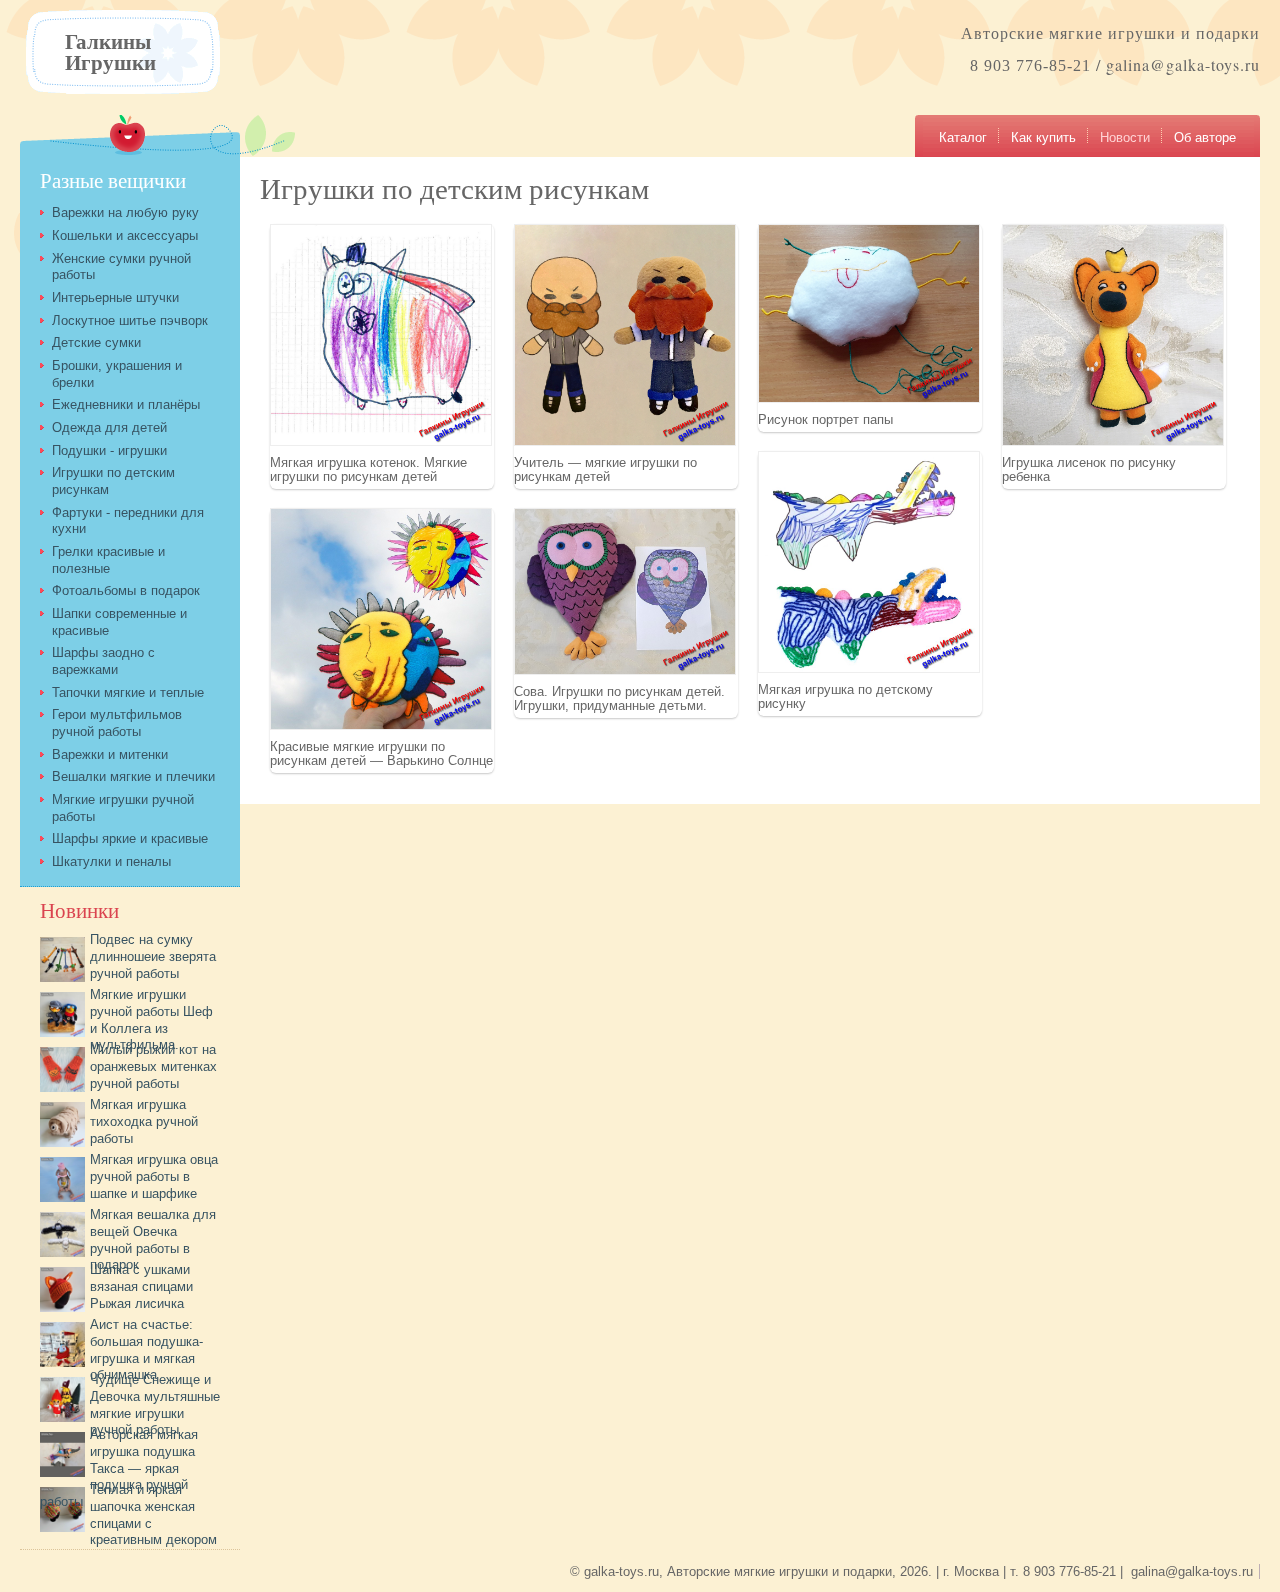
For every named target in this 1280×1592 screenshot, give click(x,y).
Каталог (963, 137)
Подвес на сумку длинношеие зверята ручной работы (153, 956)
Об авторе (1205, 137)
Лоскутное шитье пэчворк (130, 320)
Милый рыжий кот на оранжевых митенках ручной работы (153, 1066)
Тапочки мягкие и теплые (128, 692)
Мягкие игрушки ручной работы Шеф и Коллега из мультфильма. (151, 1019)
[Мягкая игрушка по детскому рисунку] (869, 668)
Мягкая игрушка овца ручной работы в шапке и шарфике (154, 1176)
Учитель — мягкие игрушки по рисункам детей (605, 469)
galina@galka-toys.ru (1183, 64)
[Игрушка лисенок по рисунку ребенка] (1113, 441)
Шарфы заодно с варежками (103, 661)
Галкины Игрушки (110, 51)
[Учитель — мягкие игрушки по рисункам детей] (625, 441)
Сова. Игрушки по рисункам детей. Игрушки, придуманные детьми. (619, 698)
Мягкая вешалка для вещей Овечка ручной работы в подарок (153, 1239)
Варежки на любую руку (125, 212)
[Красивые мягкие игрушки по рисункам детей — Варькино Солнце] (381, 725)
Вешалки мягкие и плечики (133, 776)
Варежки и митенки (110, 754)
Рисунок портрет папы (825, 419)
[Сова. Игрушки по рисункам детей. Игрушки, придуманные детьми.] (625, 670)
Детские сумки (96, 342)
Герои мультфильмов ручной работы (117, 723)
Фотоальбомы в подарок (126, 590)
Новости (1125, 137)
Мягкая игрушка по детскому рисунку (845, 696)
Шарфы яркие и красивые (130, 838)
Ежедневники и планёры (126, 404)
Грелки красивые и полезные (108, 560)
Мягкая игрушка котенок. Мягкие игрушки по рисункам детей (368, 469)
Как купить (1043, 137)
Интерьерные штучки (115, 297)
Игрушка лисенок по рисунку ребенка (1089, 469)
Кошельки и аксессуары (125, 235)
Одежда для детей (109, 427)
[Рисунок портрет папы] (869, 398)
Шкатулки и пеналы (111, 861)
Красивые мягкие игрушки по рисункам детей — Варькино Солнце (381, 753)
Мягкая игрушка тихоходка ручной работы (144, 1121)
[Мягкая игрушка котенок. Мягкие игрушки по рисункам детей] (381, 441)
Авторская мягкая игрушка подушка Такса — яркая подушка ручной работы (119, 1468)
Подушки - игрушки (109, 450)
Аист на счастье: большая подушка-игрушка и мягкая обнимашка (146, 1349)
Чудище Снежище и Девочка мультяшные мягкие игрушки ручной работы (155, 1404)
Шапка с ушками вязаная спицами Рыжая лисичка (141, 1286)
